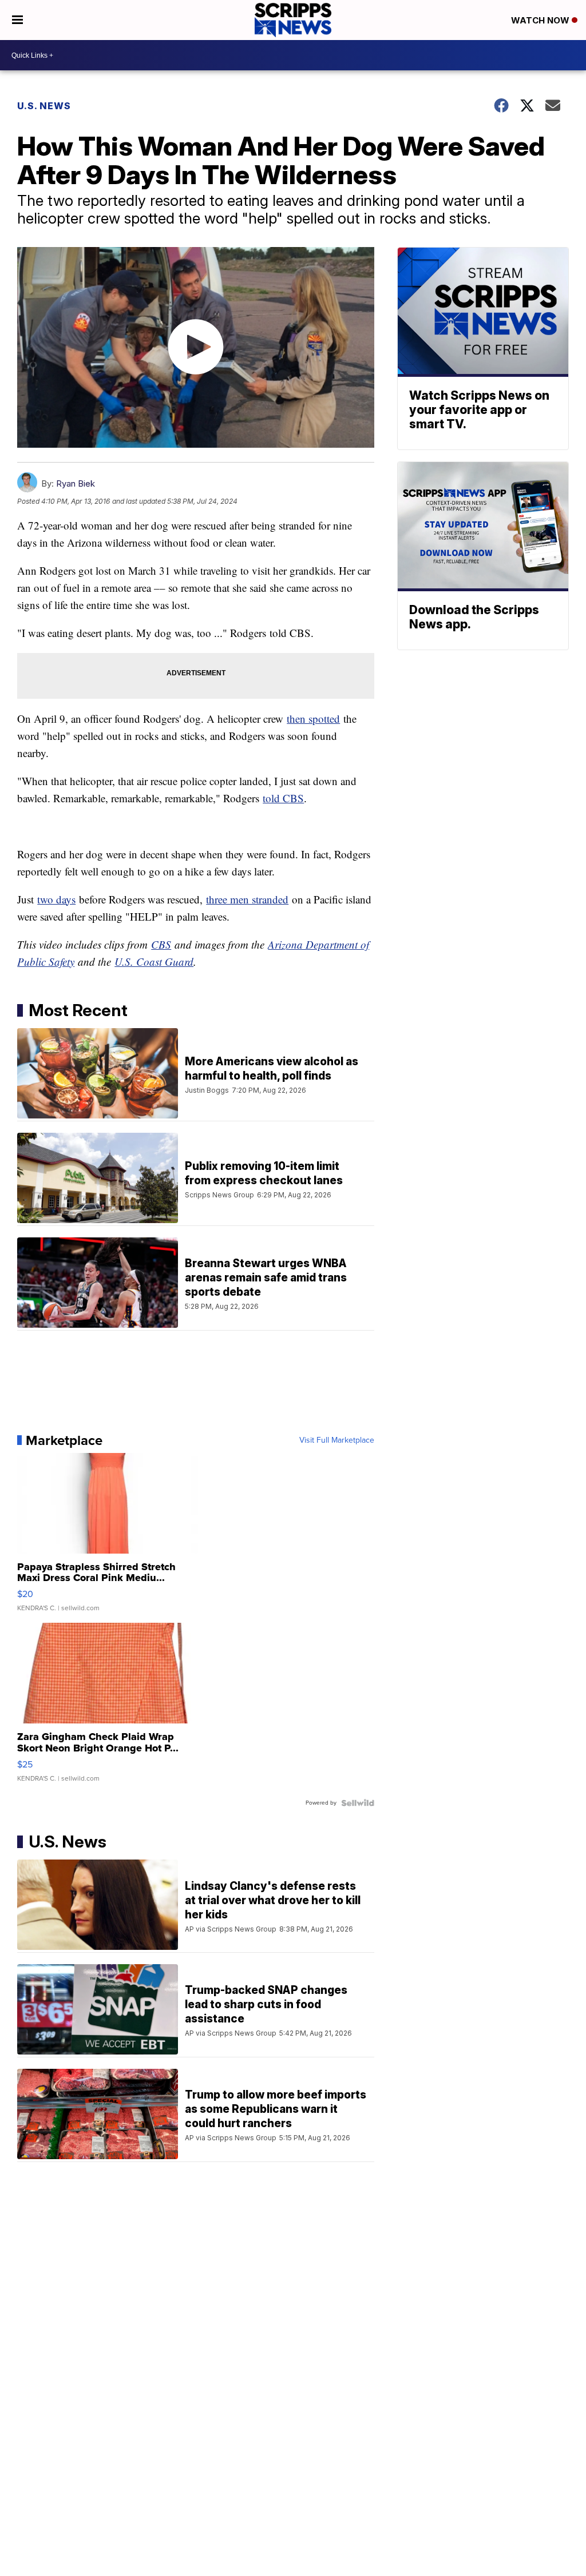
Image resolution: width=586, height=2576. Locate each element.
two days (56, 899)
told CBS (283, 798)
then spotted (313, 718)
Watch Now (541, 20)
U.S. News (44, 106)
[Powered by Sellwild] (358, 1803)
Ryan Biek (76, 483)
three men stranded (247, 899)
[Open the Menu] (17, 20)
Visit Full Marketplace (337, 1440)
